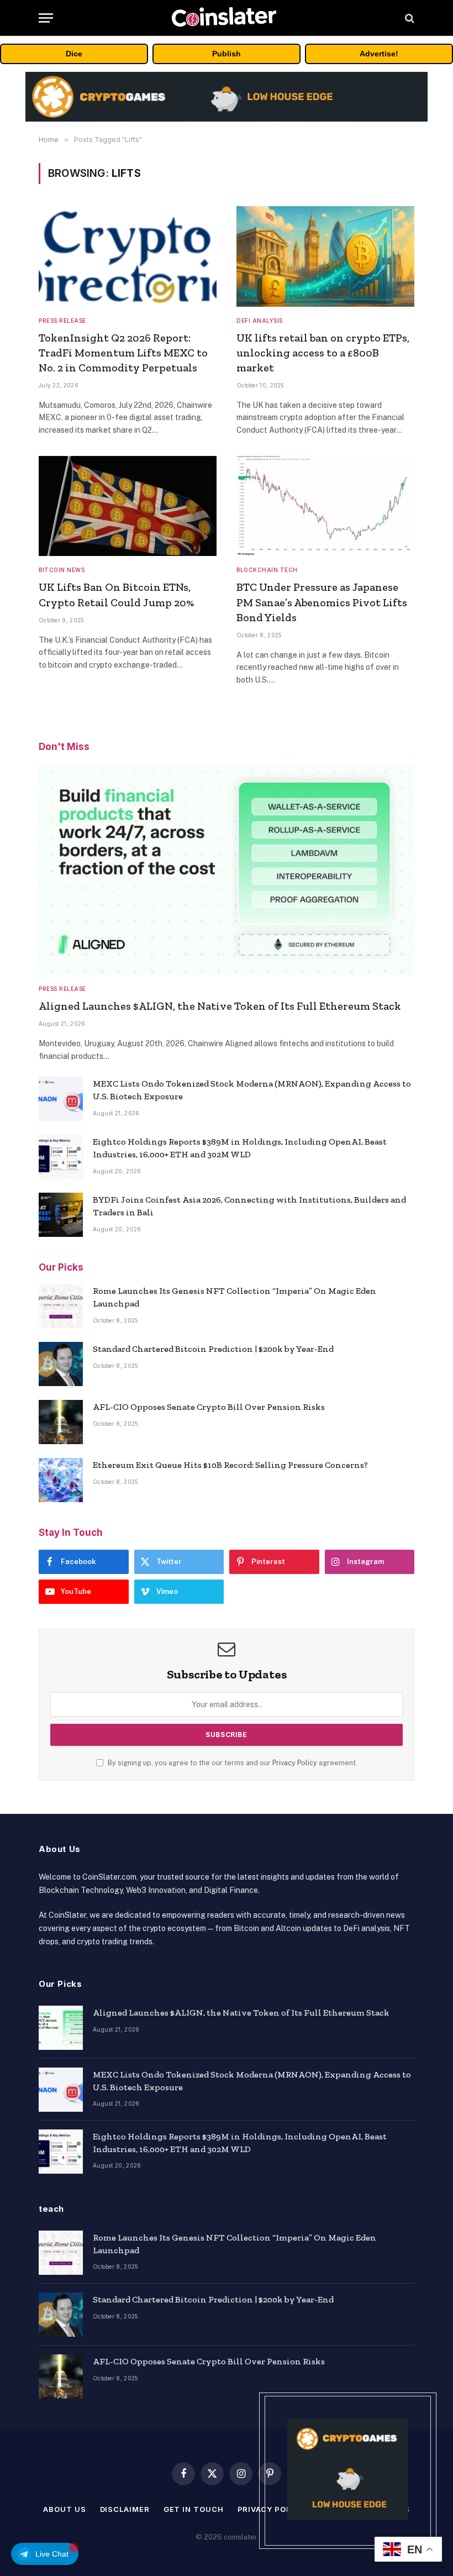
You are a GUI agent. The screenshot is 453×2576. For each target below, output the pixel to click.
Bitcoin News (62, 570)
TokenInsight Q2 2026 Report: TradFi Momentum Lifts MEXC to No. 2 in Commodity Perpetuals (123, 353)
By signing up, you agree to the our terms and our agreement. (232, 1763)
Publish (227, 54)
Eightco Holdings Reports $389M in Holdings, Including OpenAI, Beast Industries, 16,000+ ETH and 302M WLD (240, 1148)
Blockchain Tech (267, 570)
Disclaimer (125, 2509)
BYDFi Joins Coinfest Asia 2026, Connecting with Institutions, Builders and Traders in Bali (249, 1206)
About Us (64, 2509)
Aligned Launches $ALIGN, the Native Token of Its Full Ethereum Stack (220, 1006)
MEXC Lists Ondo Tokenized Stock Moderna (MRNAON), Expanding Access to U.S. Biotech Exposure (252, 1090)
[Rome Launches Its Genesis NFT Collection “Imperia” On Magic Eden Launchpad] (61, 1306)
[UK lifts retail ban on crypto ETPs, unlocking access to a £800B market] (325, 256)
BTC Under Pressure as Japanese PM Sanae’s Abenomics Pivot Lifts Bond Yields (322, 602)
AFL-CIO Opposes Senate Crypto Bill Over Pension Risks (209, 1407)
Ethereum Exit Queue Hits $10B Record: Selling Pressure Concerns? (230, 1465)
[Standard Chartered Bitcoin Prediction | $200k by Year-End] (61, 1364)
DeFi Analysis (260, 321)
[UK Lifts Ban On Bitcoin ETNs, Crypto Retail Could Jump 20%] (128, 506)
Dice (74, 54)
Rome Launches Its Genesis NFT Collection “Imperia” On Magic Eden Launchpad (235, 1297)
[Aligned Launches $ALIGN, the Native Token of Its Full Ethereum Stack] (227, 870)
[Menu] (46, 18)
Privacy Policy (295, 1763)
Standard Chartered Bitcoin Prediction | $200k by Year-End (213, 1349)
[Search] (409, 18)
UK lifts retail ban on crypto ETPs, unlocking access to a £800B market (323, 353)
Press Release (62, 321)
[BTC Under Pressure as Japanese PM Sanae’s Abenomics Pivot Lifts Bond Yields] (325, 506)
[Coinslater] (227, 18)
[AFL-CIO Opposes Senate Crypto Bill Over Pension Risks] (61, 1422)
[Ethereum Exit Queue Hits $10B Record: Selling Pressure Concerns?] (61, 1480)
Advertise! (379, 54)
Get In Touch (194, 2509)
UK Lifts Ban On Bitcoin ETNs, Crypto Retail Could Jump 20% (116, 594)
